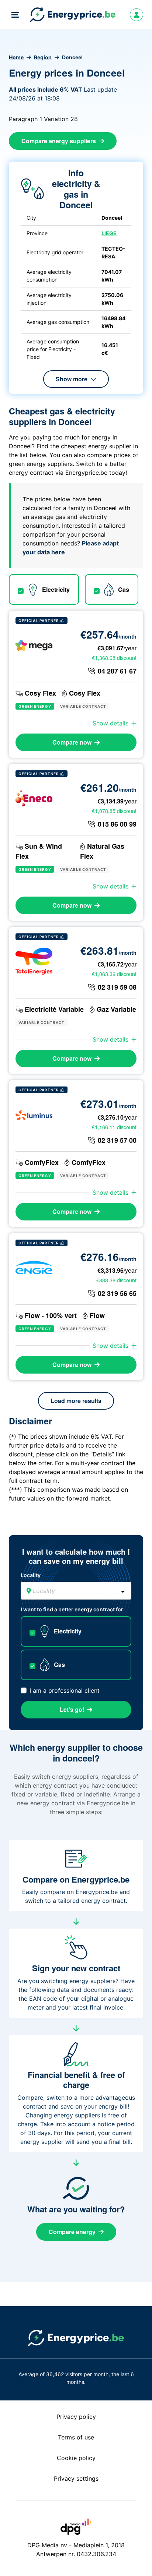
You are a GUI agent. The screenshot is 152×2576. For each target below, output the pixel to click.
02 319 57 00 (117, 1140)
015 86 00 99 (117, 824)
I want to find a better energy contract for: (73, 1609)
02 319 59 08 (117, 987)
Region (43, 57)
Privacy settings (76, 2478)
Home (16, 57)
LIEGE (109, 233)
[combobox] (76, 1591)
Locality (31, 1575)
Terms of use (76, 2437)
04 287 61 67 (117, 671)
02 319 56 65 (117, 1293)
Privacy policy (76, 2417)
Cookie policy (76, 2458)
